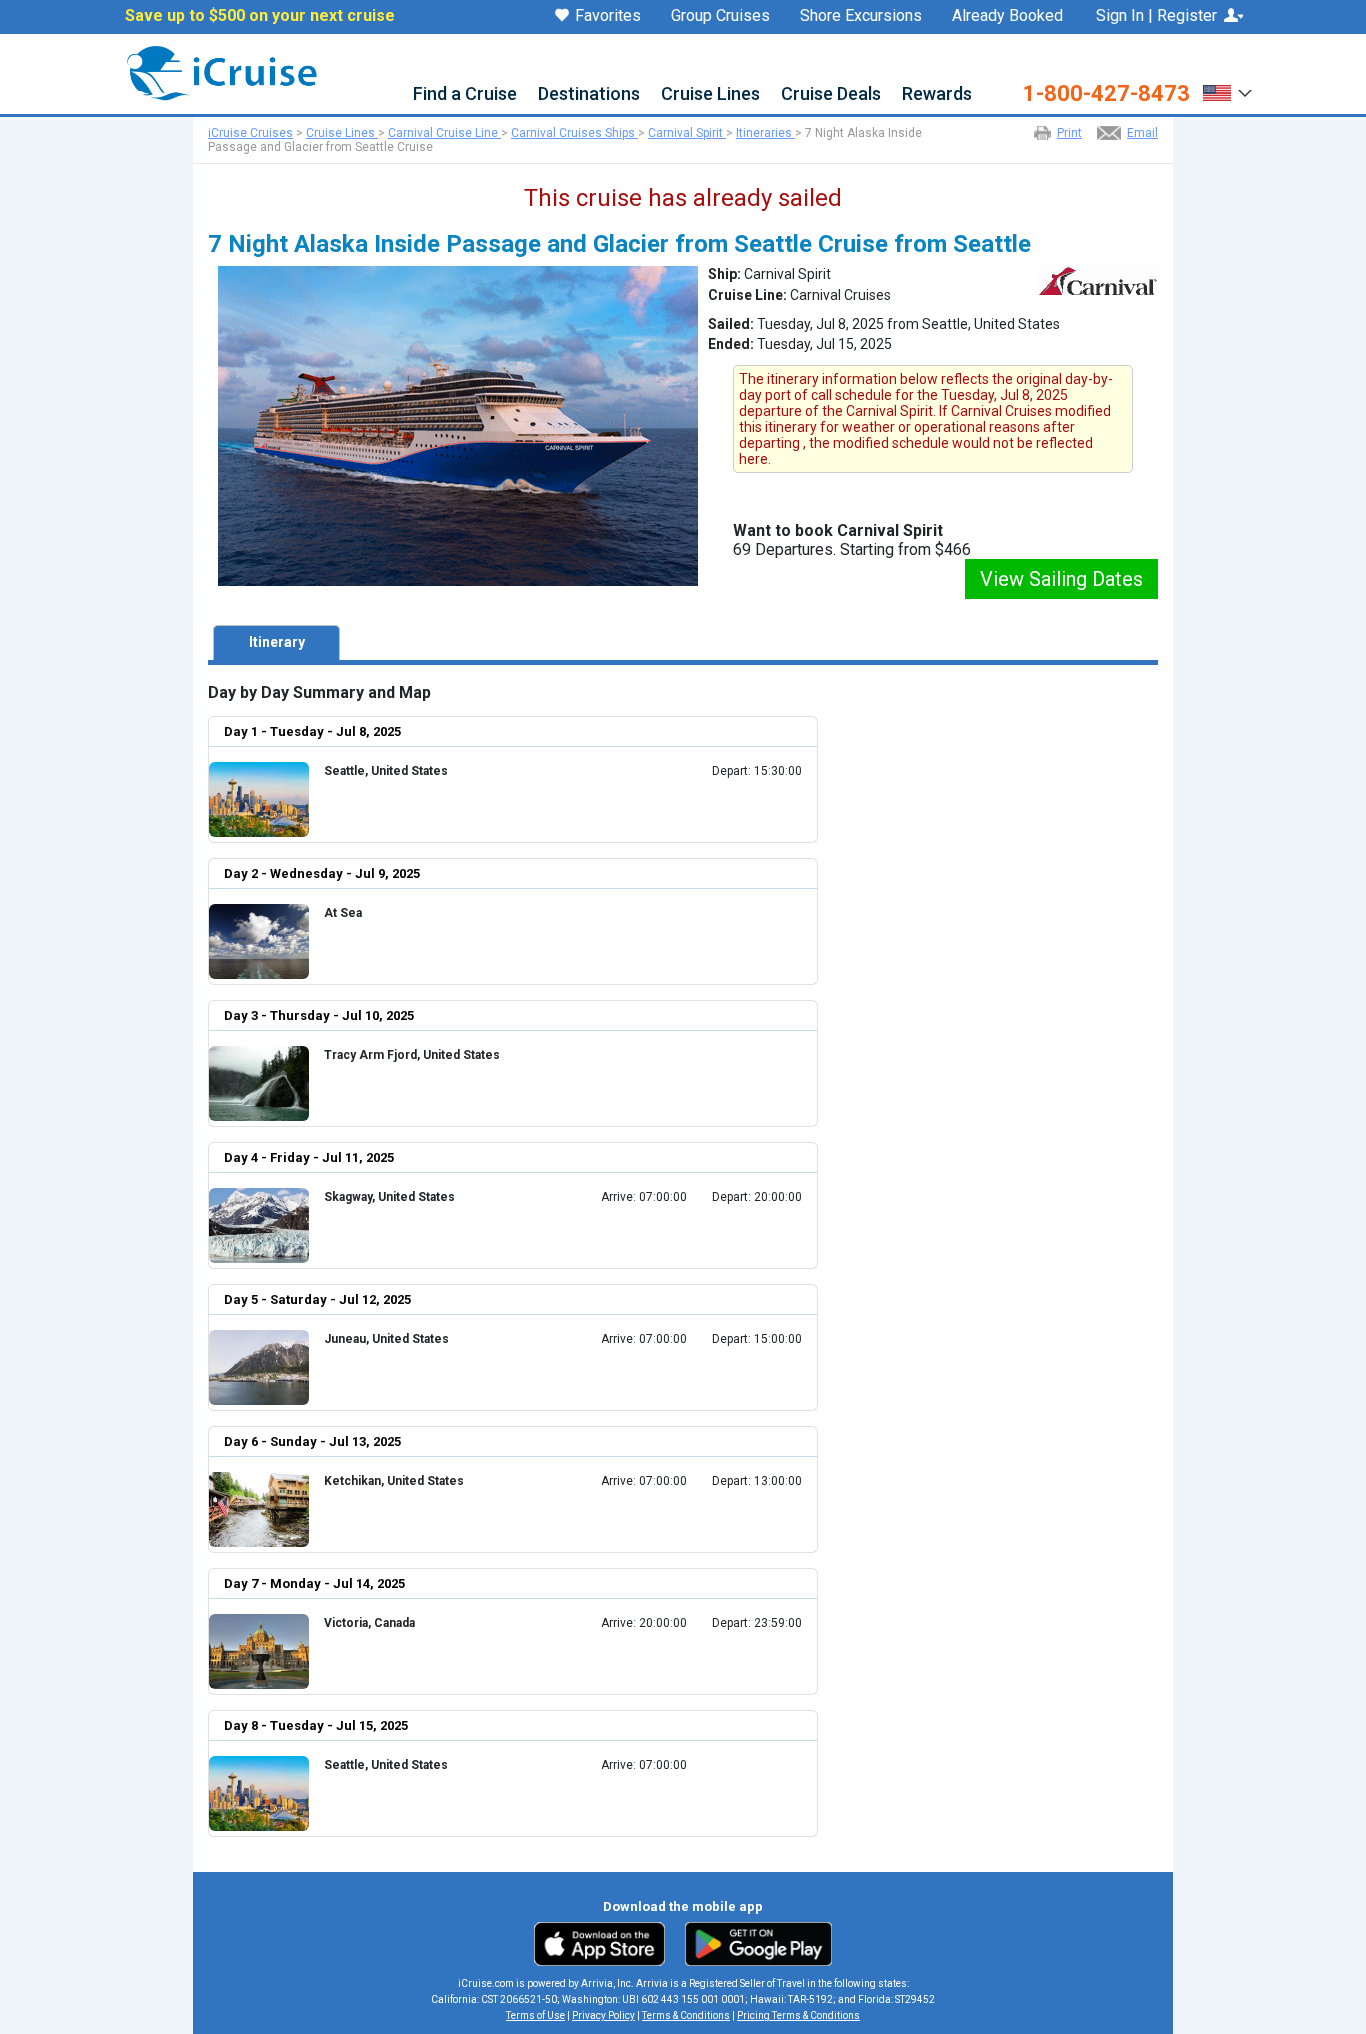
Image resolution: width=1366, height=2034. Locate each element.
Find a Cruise (465, 94)
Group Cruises (720, 16)
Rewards (937, 94)
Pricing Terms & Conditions (798, 2015)
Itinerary (277, 642)
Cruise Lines (710, 94)
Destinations (589, 94)
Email (1142, 133)
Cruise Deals (831, 94)
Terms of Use (535, 2015)
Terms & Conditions (686, 2015)
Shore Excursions (861, 16)
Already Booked (1007, 16)
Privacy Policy (603, 2015)
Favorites (608, 16)
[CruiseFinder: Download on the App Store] (604, 1943)
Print (1069, 133)
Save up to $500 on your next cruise (260, 16)
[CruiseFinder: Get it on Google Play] (754, 1943)
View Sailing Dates (1061, 579)
